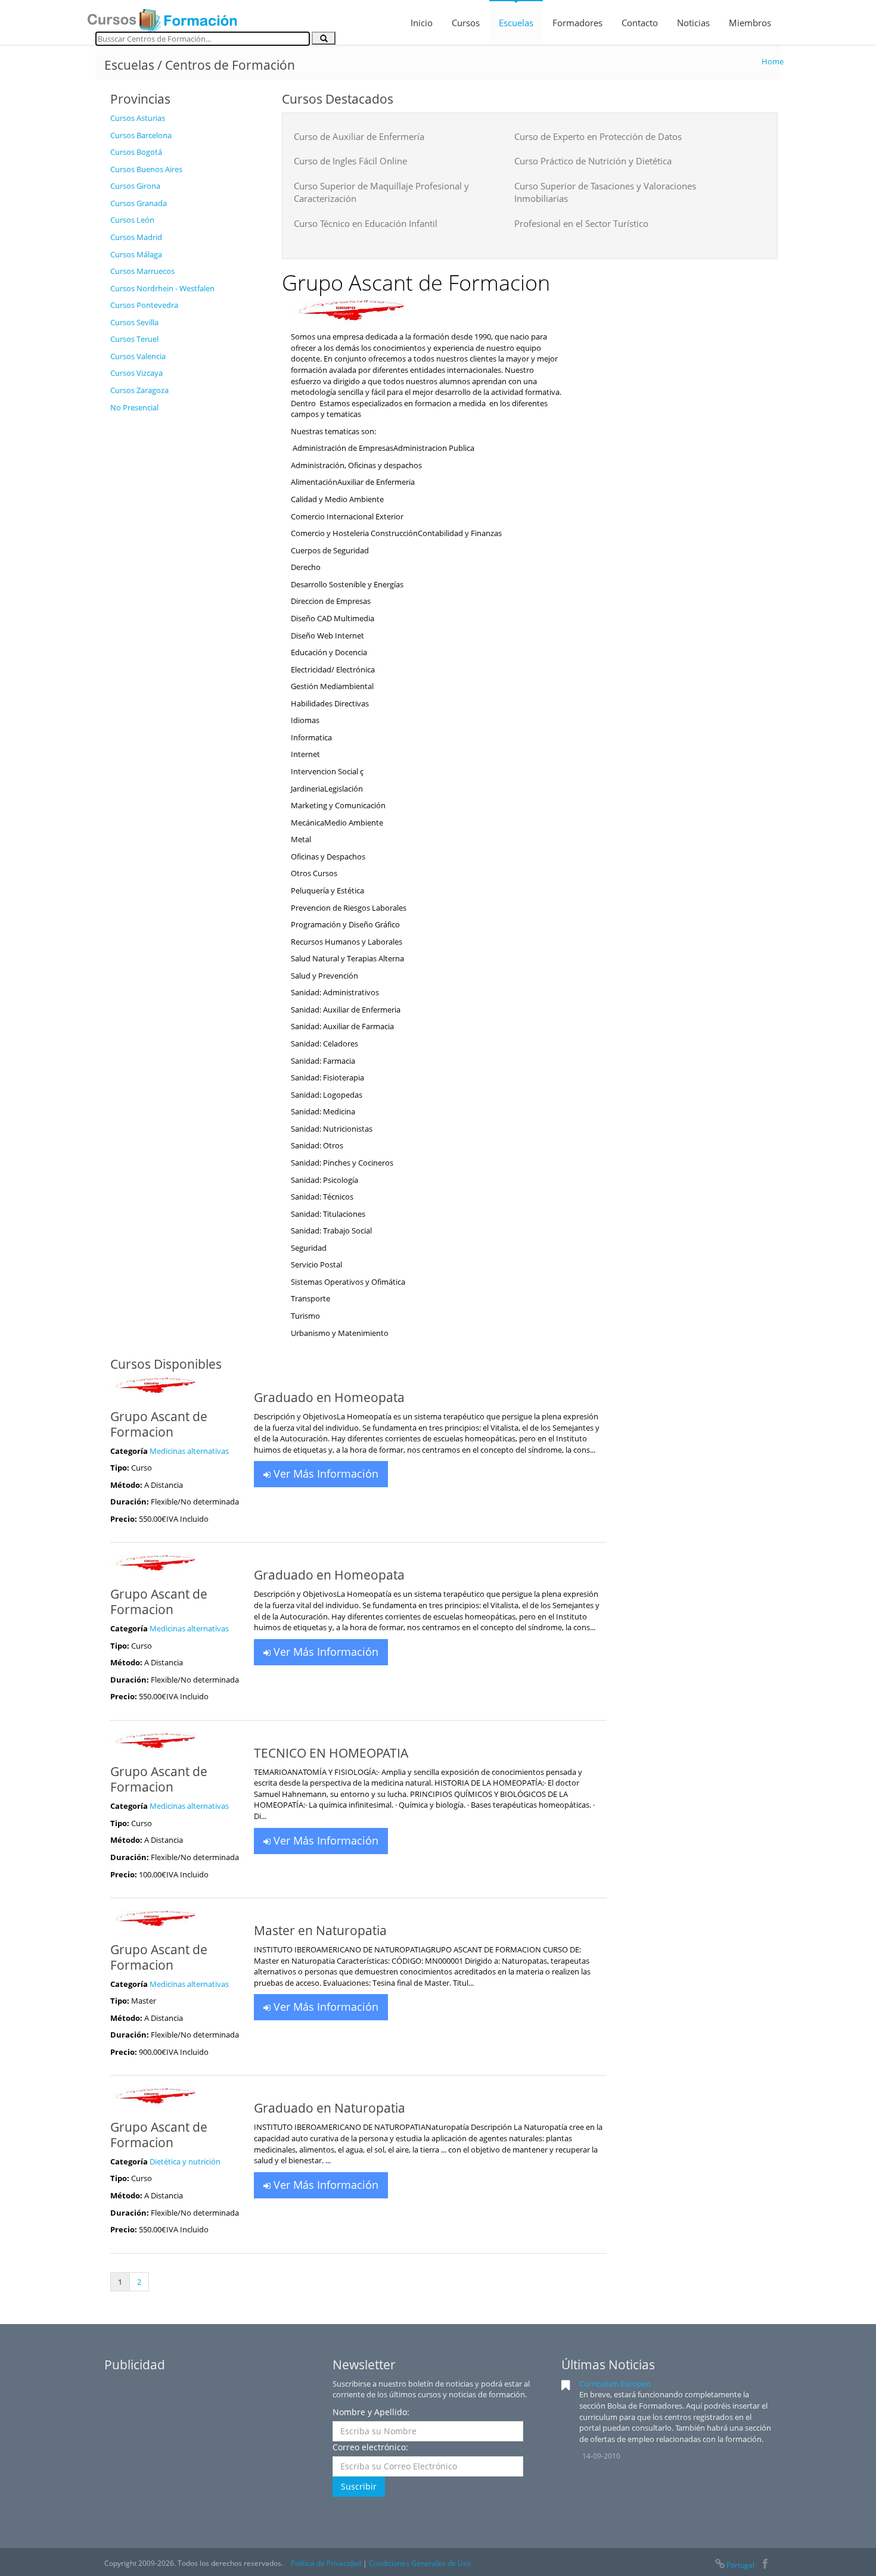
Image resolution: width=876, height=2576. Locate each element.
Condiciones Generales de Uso (420, 2563)
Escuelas (516, 23)
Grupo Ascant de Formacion (159, 1424)
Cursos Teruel (134, 339)
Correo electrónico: (370, 2447)
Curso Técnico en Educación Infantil (366, 223)
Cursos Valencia (138, 356)
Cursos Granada (139, 203)
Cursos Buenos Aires (146, 169)
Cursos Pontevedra (144, 305)
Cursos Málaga (136, 254)
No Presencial (134, 407)
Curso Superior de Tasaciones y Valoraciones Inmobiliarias (605, 192)
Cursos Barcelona (141, 135)
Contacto (640, 23)
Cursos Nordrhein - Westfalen (162, 288)
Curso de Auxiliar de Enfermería (359, 136)
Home (773, 61)
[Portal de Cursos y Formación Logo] (162, 17)
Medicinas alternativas (189, 1451)
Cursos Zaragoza (139, 390)
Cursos (466, 23)
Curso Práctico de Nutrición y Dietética (593, 161)
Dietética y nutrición (185, 2161)
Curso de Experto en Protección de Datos (598, 136)
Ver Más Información (324, 1474)
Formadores (577, 23)
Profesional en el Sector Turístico (581, 223)
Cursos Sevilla (134, 322)
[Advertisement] (187, 597)
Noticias (693, 23)
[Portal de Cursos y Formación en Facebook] (765, 2565)
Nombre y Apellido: (371, 2412)
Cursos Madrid (136, 237)
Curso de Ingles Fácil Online (350, 161)
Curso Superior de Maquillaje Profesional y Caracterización (381, 192)
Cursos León (132, 220)
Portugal (740, 2565)
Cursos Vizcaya (136, 373)
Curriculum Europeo (615, 2384)
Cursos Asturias (138, 118)
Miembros (750, 23)
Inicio (422, 23)
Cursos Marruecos (142, 271)
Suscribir (359, 2486)
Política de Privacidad (326, 2563)
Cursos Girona (135, 186)
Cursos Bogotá (136, 152)
